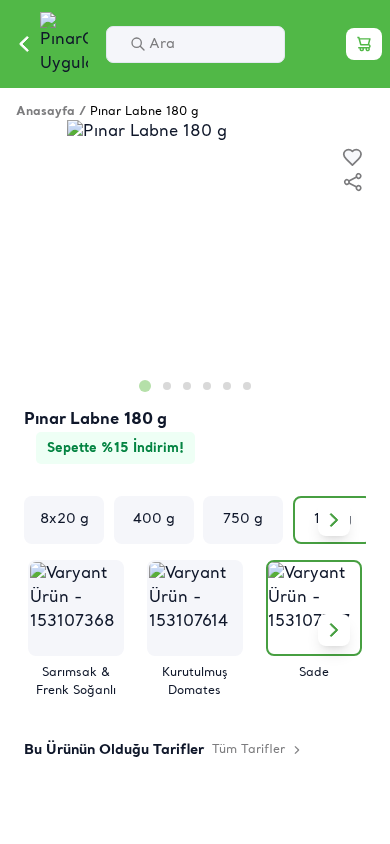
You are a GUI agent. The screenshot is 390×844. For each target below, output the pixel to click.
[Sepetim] (364, 44)
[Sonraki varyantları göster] (334, 520)
